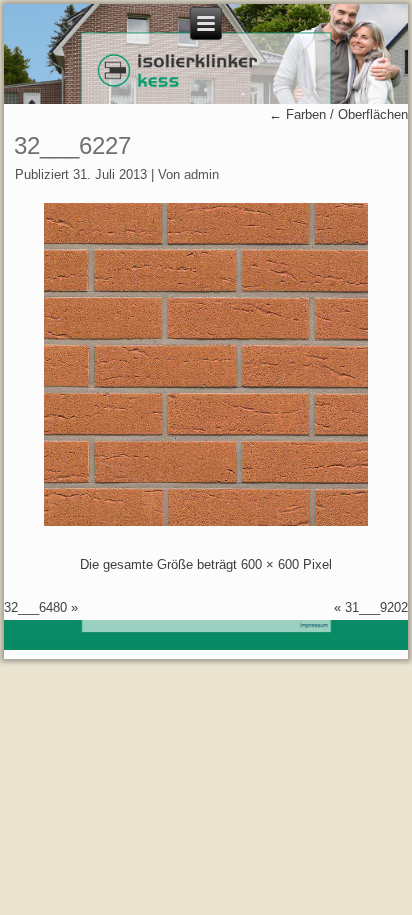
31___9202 (376, 607)
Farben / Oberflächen (338, 114)
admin (201, 174)
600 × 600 (270, 564)
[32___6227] (206, 521)
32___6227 (72, 145)
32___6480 (35, 607)
